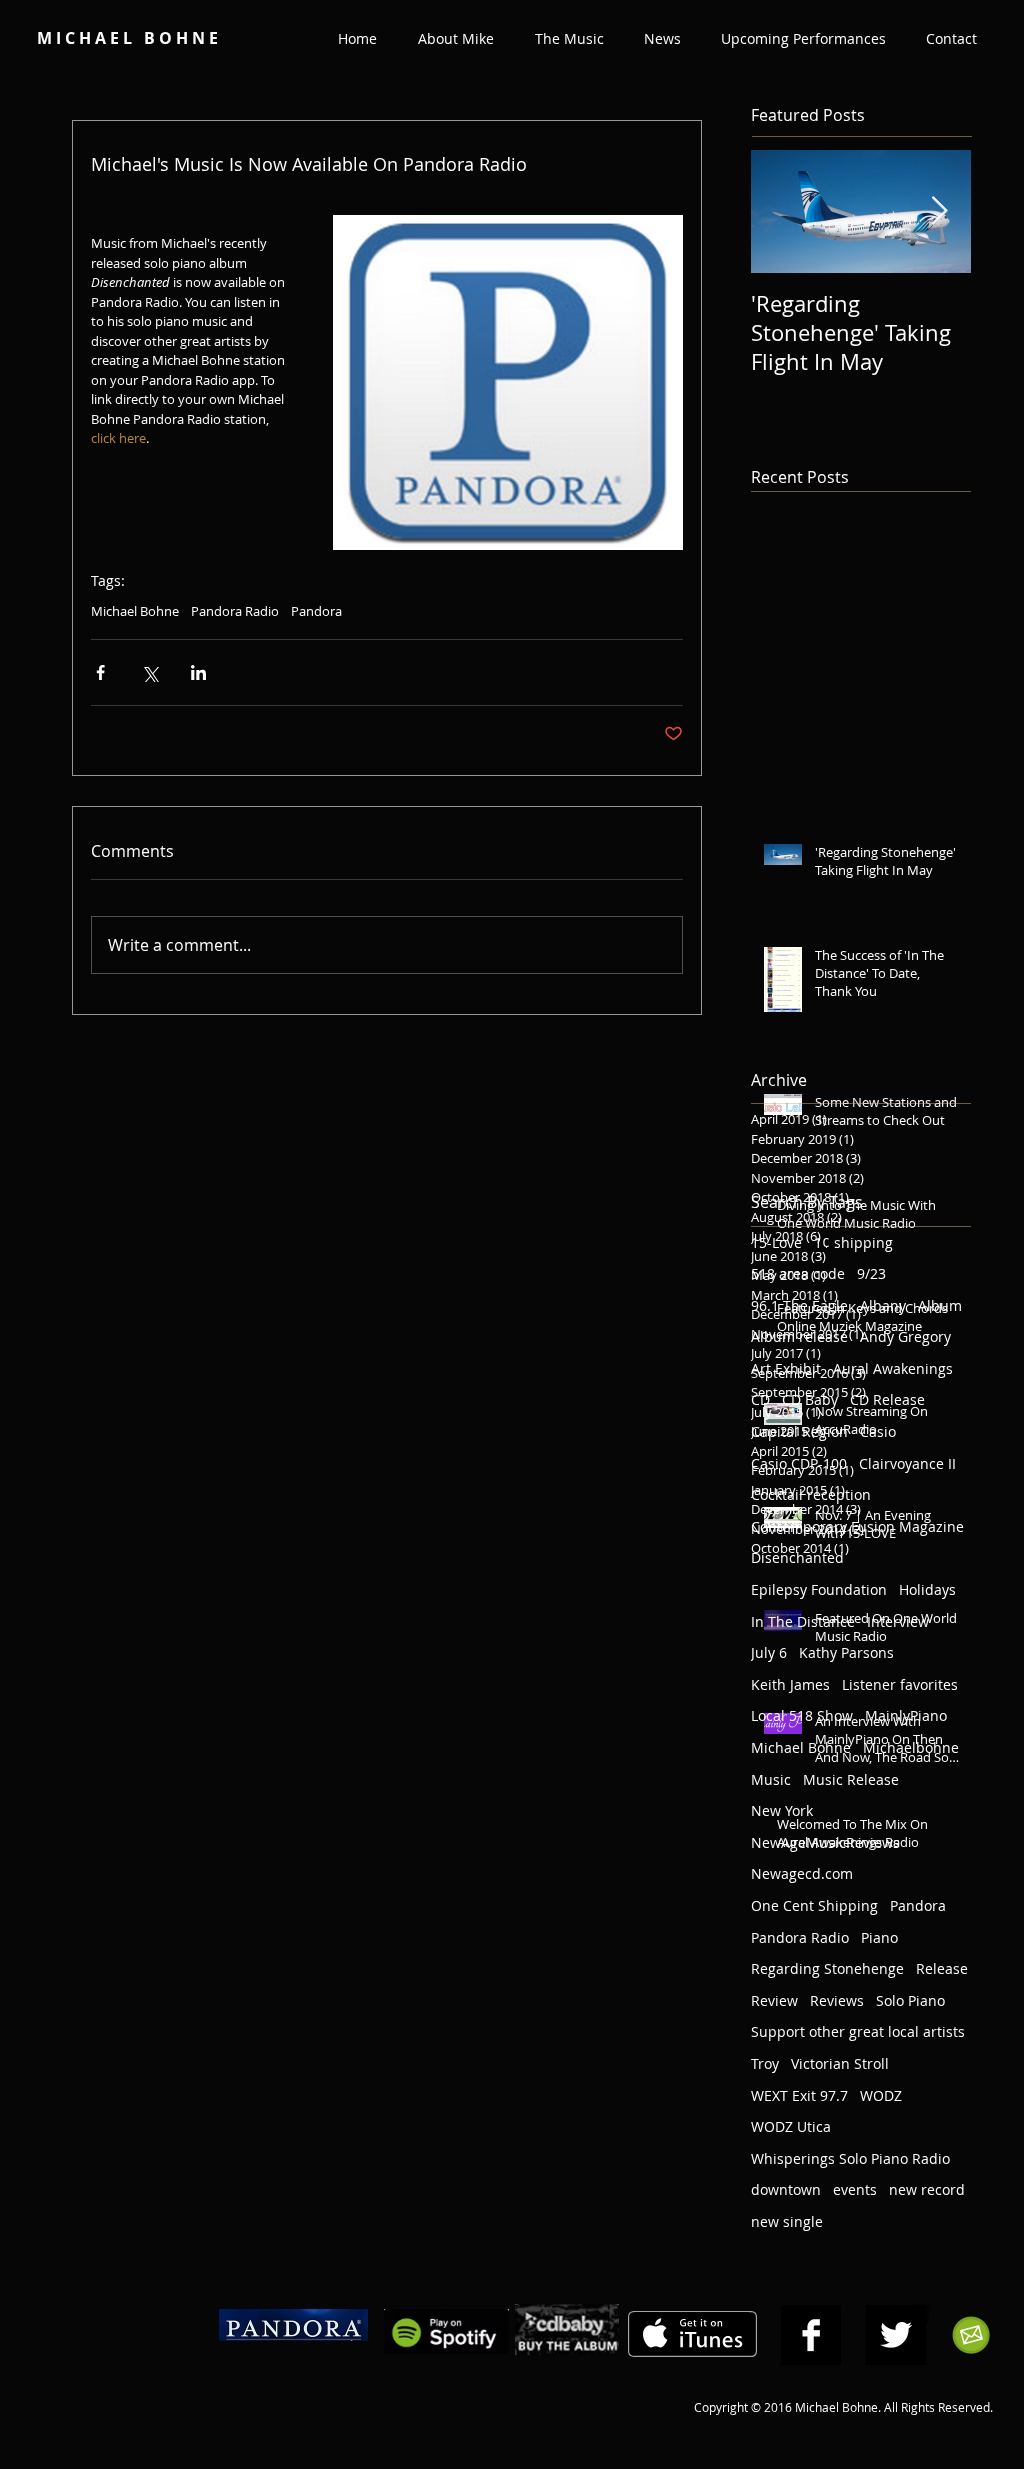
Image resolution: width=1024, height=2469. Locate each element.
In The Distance (803, 1621)
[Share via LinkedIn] (198, 672)
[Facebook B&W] (811, 2335)
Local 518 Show (802, 1715)
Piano (879, 1937)
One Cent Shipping (814, 1905)
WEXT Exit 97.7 (799, 2095)
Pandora (316, 611)
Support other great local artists (858, 2031)
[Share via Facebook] (100, 672)
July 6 (769, 1652)
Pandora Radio (235, 611)
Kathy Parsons (846, 1652)
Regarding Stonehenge (827, 1968)
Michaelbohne (911, 1747)
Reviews (837, 2000)
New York (782, 1810)
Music (771, 1779)
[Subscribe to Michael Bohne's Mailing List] (971, 2335)
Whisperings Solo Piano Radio (850, 2158)
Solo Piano (910, 2000)
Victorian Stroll (840, 2063)
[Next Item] (939, 212)
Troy (765, 2063)
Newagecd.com (802, 1873)
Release (942, 1968)
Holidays (927, 1589)
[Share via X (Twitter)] (149, 672)
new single (787, 2221)
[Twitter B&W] (896, 2335)
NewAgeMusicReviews (825, 1842)
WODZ (881, 2095)
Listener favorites (900, 1684)
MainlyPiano (906, 1715)
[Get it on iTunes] (692, 2334)
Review (774, 2000)
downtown (786, 2189)
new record (927, 2189)
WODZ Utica (791, 2126)
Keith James (790, 1684)
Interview (898, 1621)
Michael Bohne (135, 611)
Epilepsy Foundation (819, 1589)
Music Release (851, 1779)
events (855, 2189)
